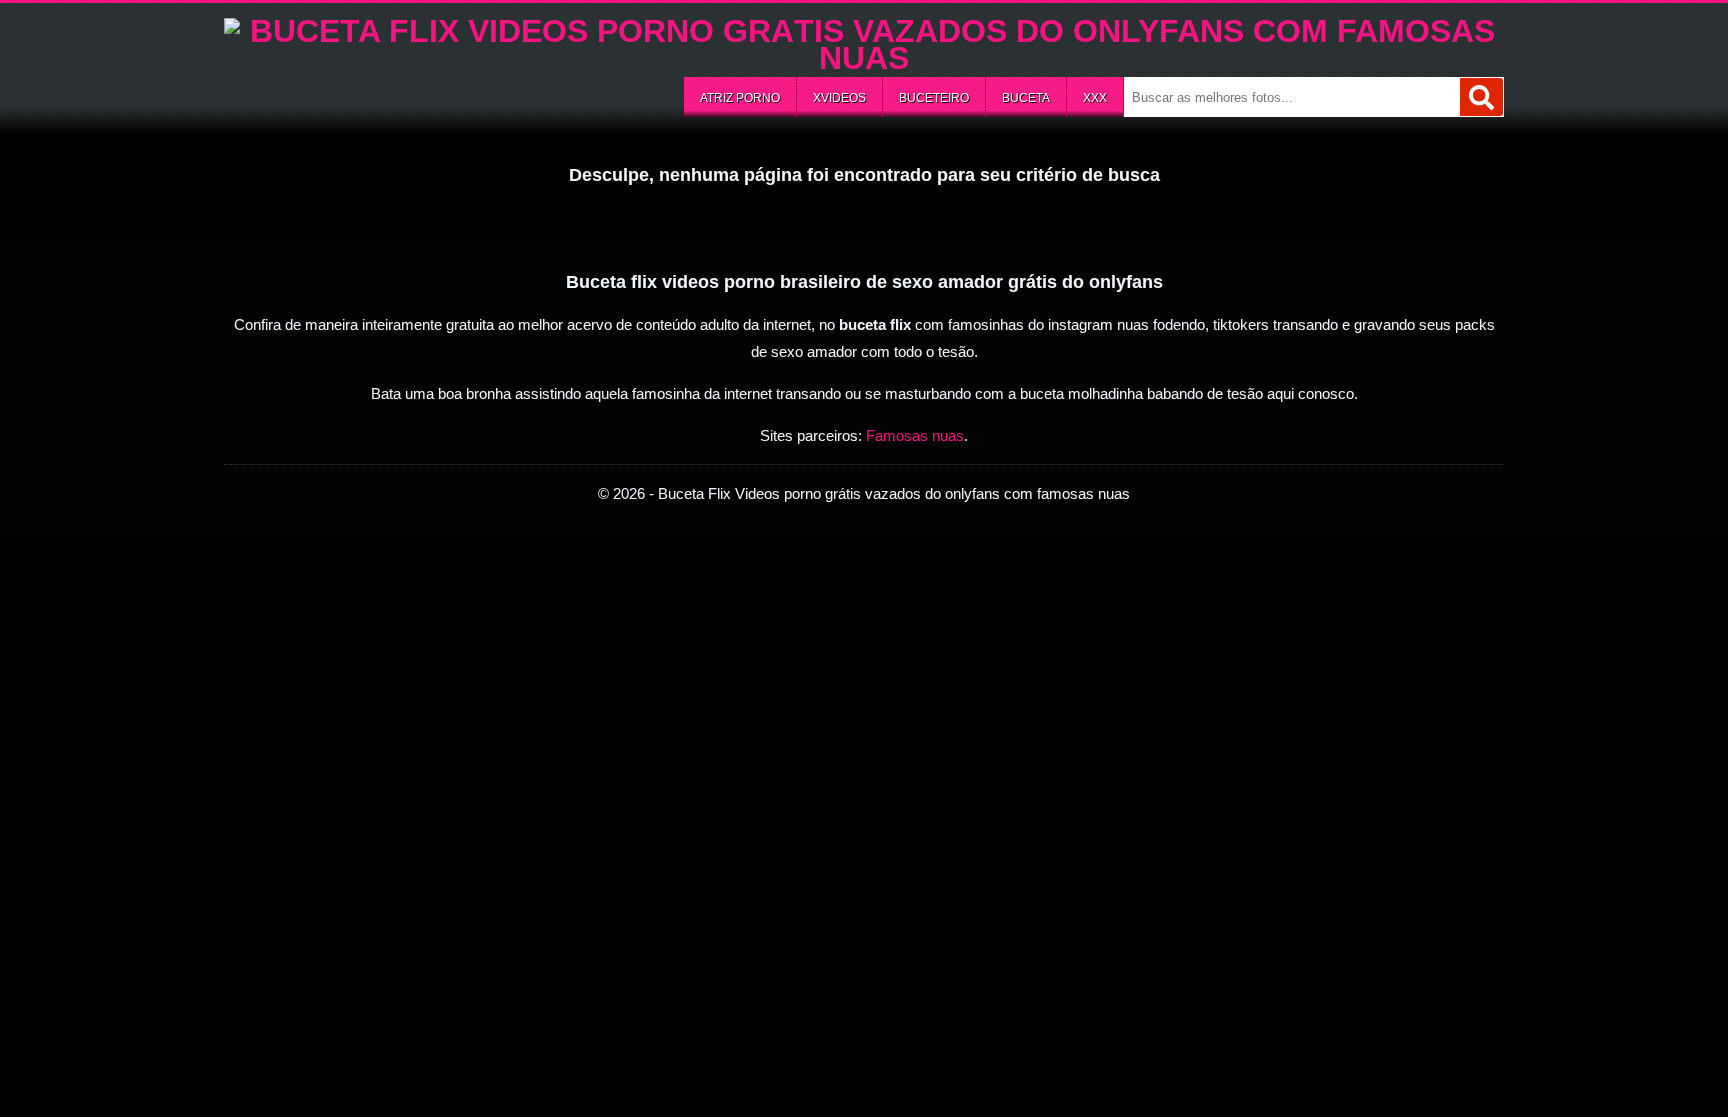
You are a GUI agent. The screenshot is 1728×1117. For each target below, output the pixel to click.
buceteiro (934, 98)
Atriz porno (740, 98)
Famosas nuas (915, 435)
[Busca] (1481, 97)
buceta (1026, 98)
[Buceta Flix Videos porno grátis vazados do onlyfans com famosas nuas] (864, 58)
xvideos (839, 98)
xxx (1095, 98)
